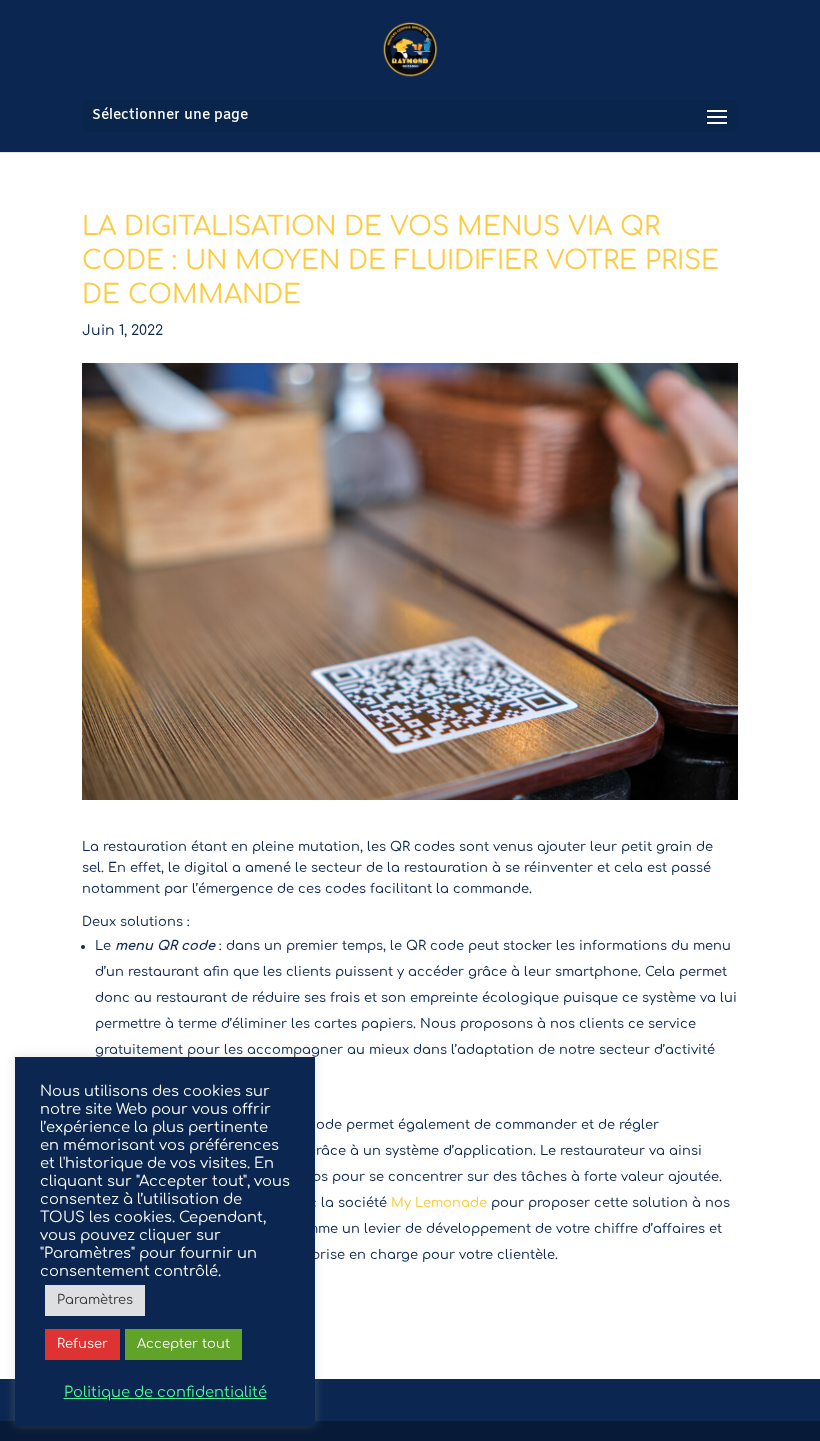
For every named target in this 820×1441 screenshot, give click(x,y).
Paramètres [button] (95, 1300)
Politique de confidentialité (165, 1392)
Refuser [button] (82, 1344)
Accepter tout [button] (183, 1344)
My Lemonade (441, 1203)
